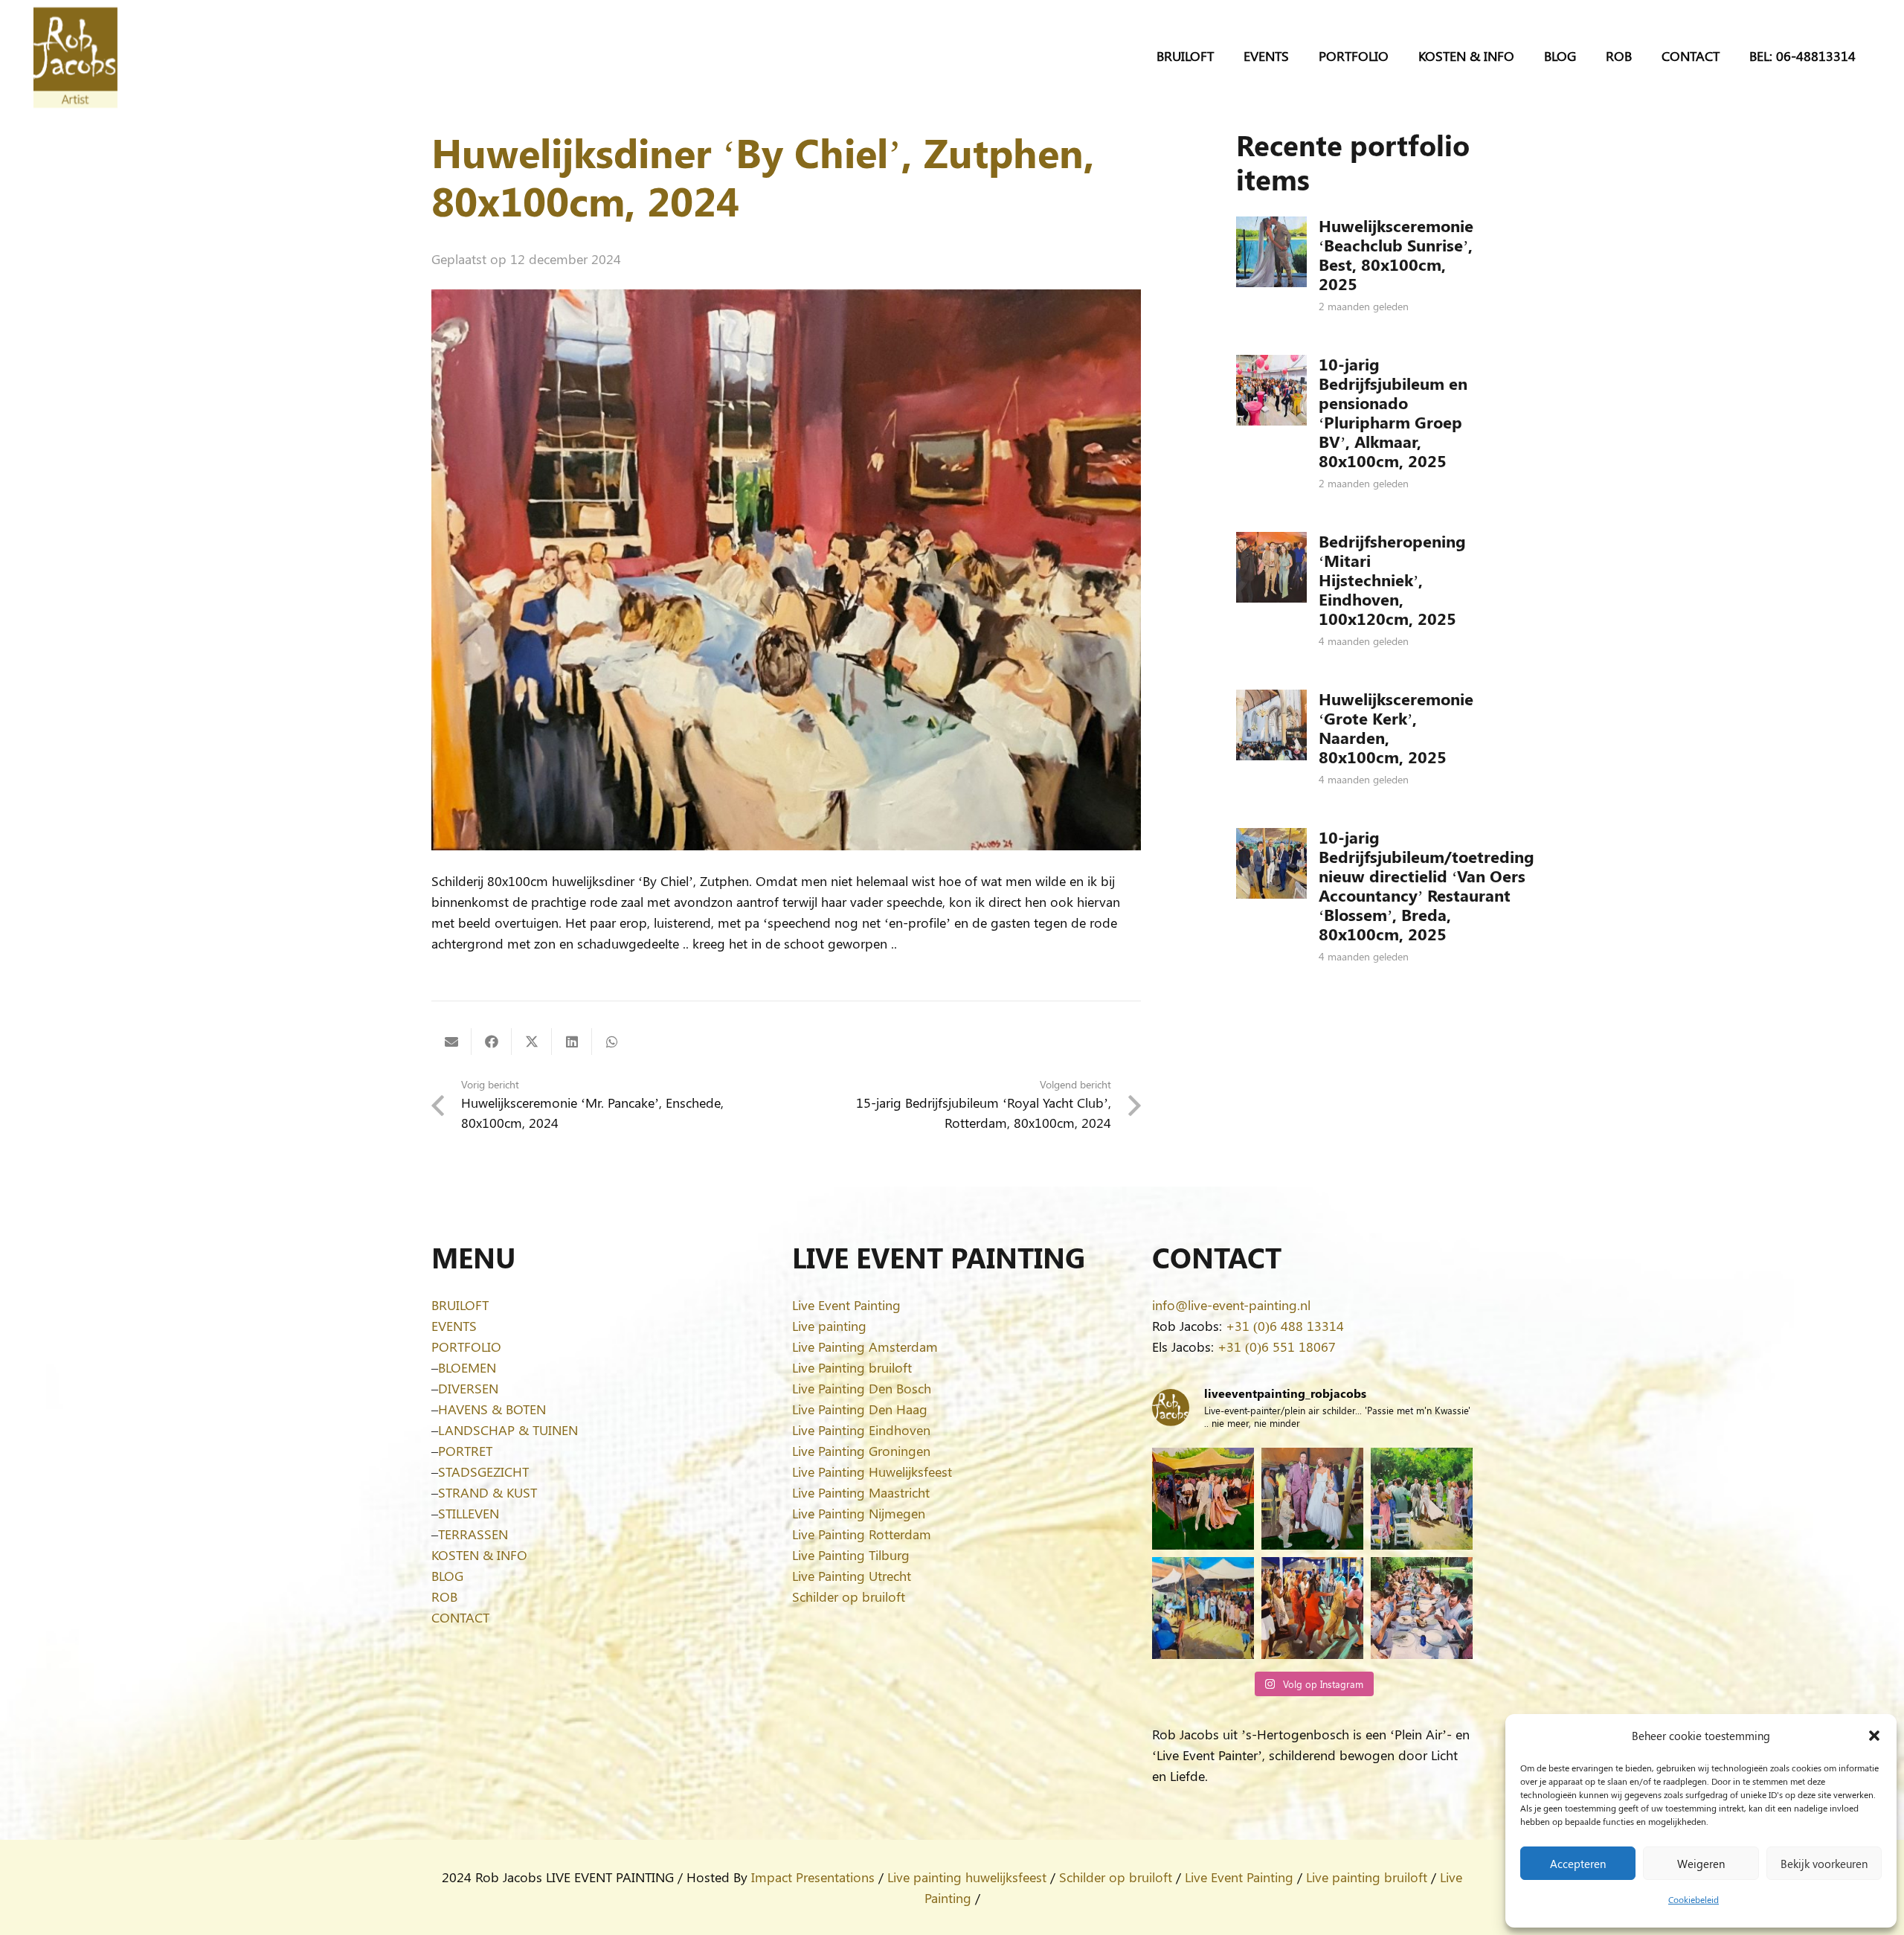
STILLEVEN (469, 1513)
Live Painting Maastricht (861, 1492)
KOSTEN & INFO (479, 1555)
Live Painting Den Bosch (862, 1388)
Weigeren (1701, 1864)
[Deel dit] (492, 1042)
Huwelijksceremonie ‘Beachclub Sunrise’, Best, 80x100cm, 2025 (1396, 254)
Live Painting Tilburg (851, 1555)
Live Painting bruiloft (852, 1367)
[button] (1874, 1736)
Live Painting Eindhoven (861, 1430)
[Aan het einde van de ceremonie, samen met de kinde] (1312, 1499)
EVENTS (454, 1326)
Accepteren (1578, 1864)
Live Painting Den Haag (860, 1409)
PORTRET (465, 1451)
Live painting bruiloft (1367, 1877)
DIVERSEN (468, 1388)
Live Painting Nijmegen (859, 1513)
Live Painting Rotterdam (862, 1534)
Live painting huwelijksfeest (967, 1877)
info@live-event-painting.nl (1231, 1305)
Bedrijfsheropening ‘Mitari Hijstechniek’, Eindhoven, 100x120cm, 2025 (1392, 580)
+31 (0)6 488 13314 (1285, 1326)
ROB (444, 1597)
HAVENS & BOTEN (492, 1409)
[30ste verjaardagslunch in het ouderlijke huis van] (1422, 1608)
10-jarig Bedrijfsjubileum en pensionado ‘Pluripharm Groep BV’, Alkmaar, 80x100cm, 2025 (1393, 412)
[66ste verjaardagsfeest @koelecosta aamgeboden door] (1312, 1608)
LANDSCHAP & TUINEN (508, 1430)
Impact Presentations (813, 1877)
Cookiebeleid (1694, 1899)
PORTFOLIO (466, 1347)
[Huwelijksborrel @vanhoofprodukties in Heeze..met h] (1203, 1608)
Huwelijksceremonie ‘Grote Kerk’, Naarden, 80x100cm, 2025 (1396, 728)
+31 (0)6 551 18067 (1277, 1347)
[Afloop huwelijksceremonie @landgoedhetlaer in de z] (1422, 1499)
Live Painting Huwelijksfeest (872, 1472)
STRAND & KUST (488, 1492)
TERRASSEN (473, 1534)
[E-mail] (451, 1042)
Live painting (829, 1326)
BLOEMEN (467, 1367)
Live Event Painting (846, 1305)
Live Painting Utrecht (852, 1576)
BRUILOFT (460, 1305)
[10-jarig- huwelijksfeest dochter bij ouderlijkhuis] (1203, 1499)
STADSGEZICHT (483, 1472)
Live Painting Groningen (861, 1451)
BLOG (447, 1576)
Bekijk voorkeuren (1824, 1864)
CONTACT (460, 1617)
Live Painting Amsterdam (865, 1347)
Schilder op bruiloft (849, 1597)
